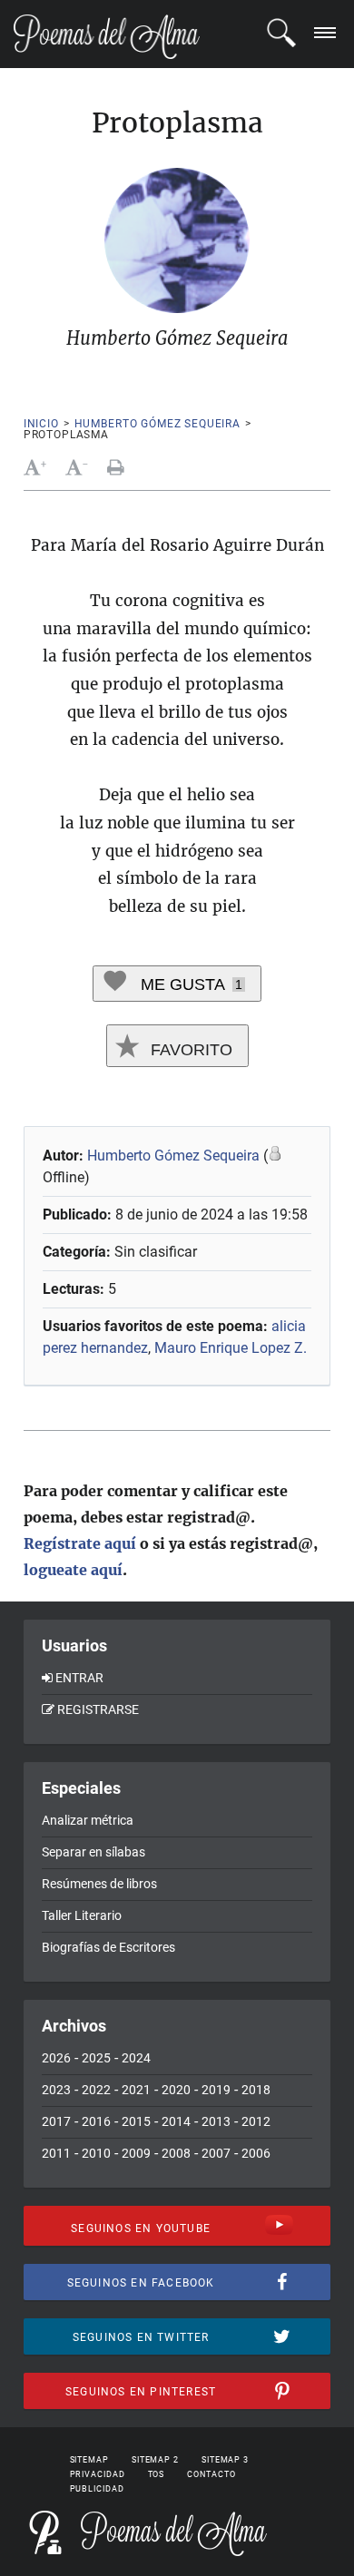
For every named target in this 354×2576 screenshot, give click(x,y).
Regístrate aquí (80, 1543)
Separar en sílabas (93, 1852)
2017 (56, 2121)
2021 (136, 2090)
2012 (256, 2121)
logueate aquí (73, 1570)
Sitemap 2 (155, 2460)
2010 (96, 2153)
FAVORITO (189, 1050)
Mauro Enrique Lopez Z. (231, 1348)
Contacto (211, 2474)
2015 (136, 2121)
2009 (136, 2153)
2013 (216, 2121)
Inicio (41, 424)
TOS (157, 2474)
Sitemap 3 (225, 2460)
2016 (96, 2121)
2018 (256, 2090)
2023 (56, 2090)
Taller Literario (82, 1915)
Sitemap (89, 2460)
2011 (56, 2153)
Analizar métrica (88, 1820)
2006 (256, 2153)
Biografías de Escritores (108, 1947)
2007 (216, 2153)
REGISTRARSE (98, 1709)
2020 (176, 2090)
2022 (96, 2090)
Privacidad (98, 2474)
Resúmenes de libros (99, 1884)
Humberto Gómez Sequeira (157, 424)
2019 (216, 2090)
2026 (56, 2058)
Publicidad (97, 2489)
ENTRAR (79, 1678)
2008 (176, 2153)
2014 (176, 2121)
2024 (136, 2058)
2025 (96, 2058)
